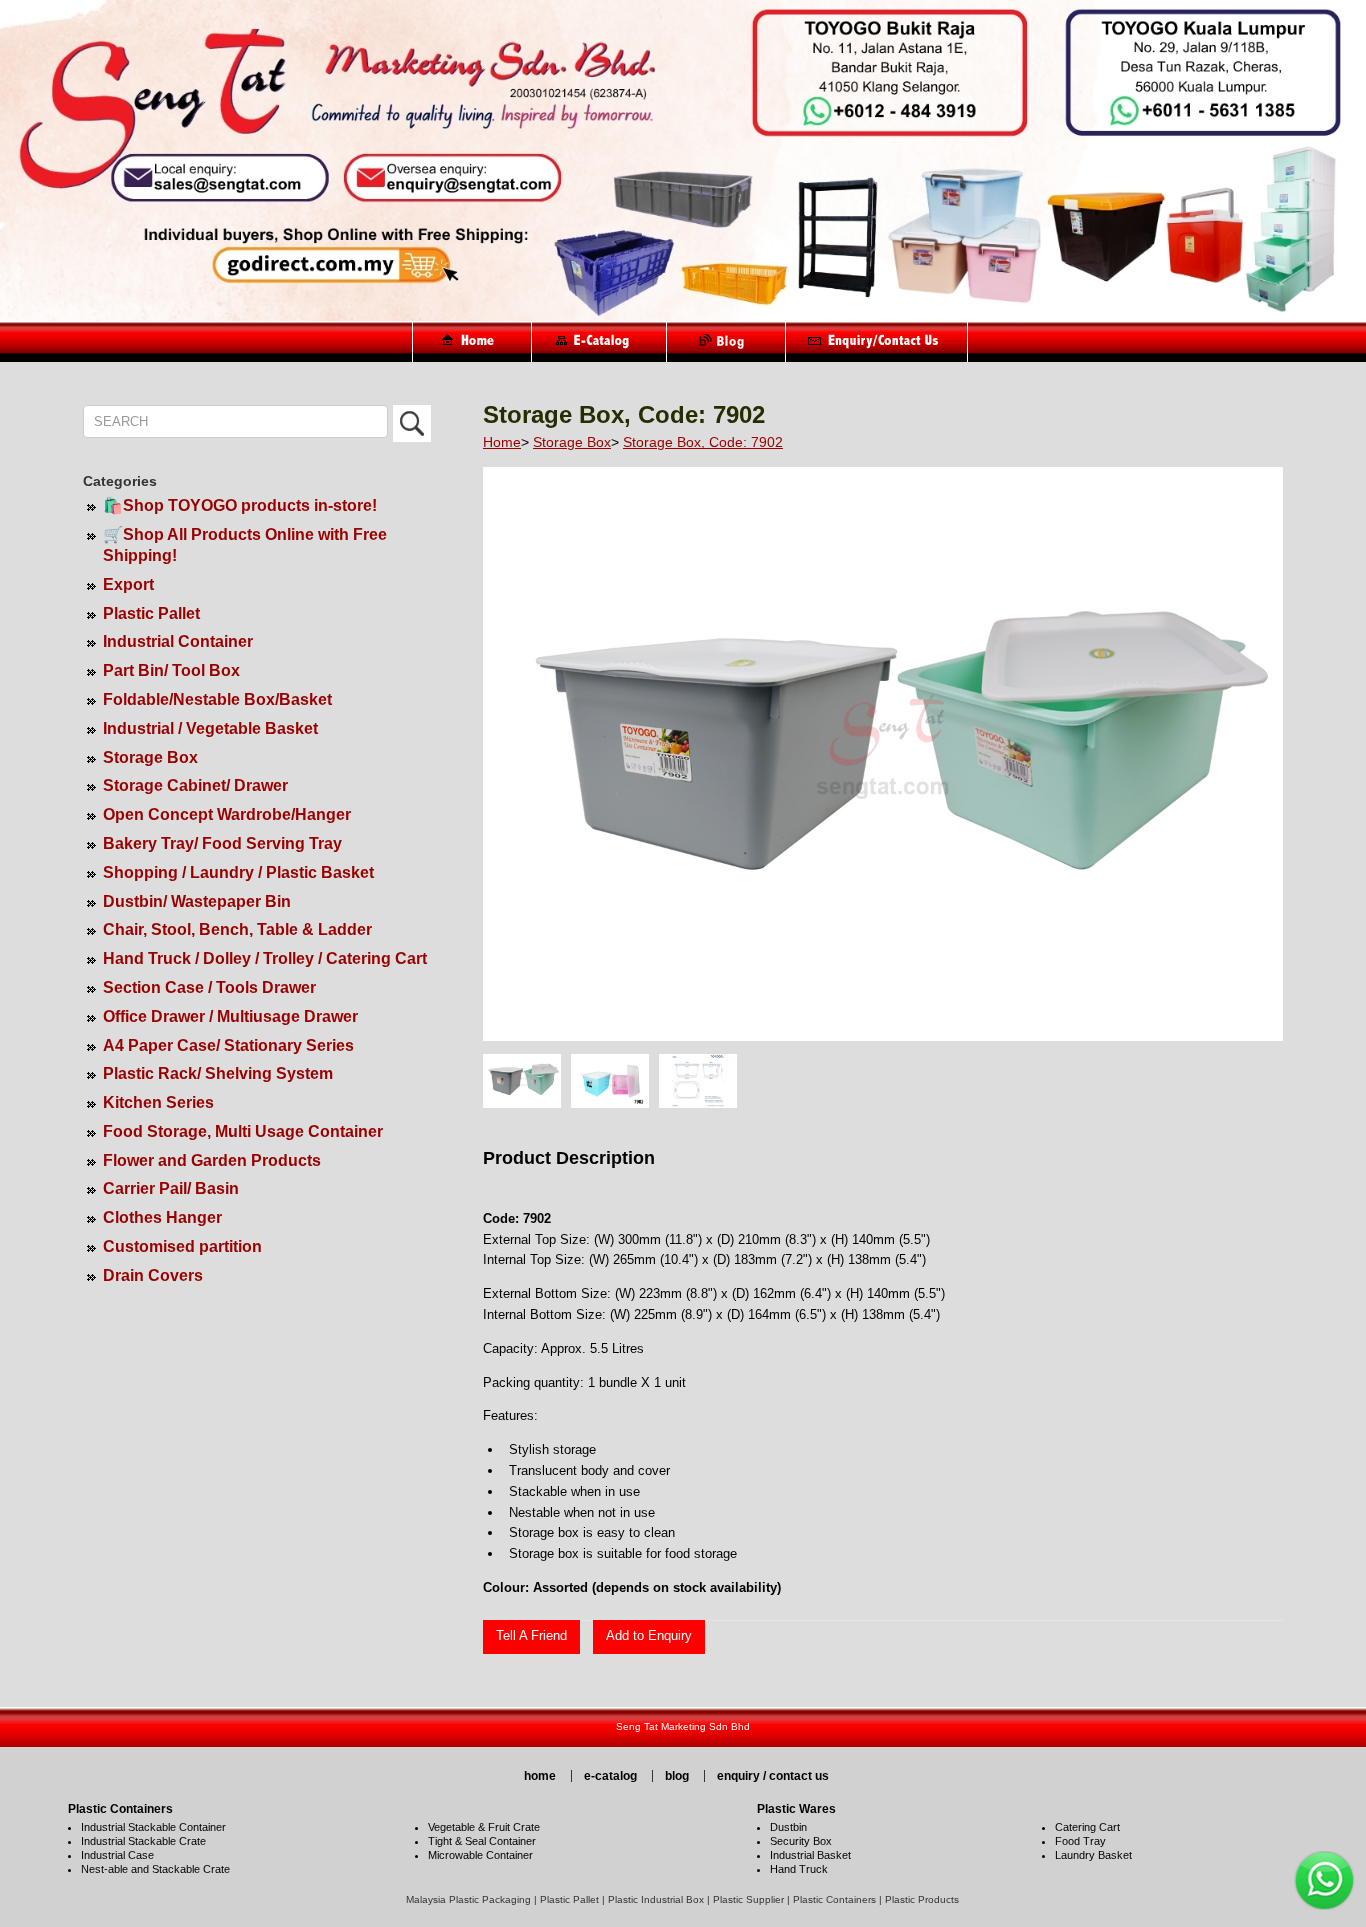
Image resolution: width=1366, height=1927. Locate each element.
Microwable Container (480, 1855)
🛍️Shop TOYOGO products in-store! (240, 505)
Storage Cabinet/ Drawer (195, 785)
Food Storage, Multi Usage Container (243, 1131)
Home (502, 442)
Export (128, 584)
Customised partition (182, 1246)
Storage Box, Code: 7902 (703, 442)
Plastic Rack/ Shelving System (218, 1073)
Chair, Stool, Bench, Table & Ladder (237, 929)
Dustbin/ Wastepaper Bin (197, 901)
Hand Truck (799, 1869)
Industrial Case (117, 1855)
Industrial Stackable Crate (143, 1841)
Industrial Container (178, 641)
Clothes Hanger (162, 1217)
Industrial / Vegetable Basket (210, 728)
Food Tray (1080, 1841)
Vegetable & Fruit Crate (484, 1827)
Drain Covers (153, 1275)
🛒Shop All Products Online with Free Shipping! (245, 545)
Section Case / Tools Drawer (209, 987)
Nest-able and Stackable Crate (155, 1869)
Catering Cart (1087, 1827)
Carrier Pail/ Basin (171, 1188)
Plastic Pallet (151, 613)
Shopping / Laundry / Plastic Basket (238, 872)
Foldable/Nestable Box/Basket (217, 699)
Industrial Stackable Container (153, 1827)
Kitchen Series (158, 1102)
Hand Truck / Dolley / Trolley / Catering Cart (265, 958)
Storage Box (150, 757)
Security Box (801, 1841)
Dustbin (788, 1827)
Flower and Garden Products (212, 1160)
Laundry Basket (1093, 1855)
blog (677, 1776)
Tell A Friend (531, 1635)
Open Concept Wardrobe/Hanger (227, 814)
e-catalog (610, 1776)
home (540, 1776)
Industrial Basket (810, 1855)
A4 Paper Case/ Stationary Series (228, 1045)
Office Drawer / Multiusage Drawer (230, 1016)
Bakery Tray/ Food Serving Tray (222, 843)
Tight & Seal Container (482, 1841)
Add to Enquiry (649, 1635)
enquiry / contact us (773, 1776)
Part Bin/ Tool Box (171, 670)
